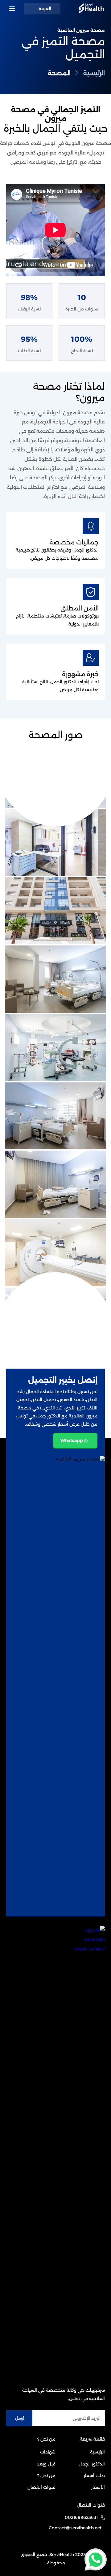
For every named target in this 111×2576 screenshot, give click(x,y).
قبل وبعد (46, 2464)
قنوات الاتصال (41, 2487)
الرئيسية (97, 2452)
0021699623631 (81, 2517)
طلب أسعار (94, 2476)
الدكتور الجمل (92, 2464)
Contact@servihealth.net (75, 2528)
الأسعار (98, 2487)
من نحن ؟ (46, 2476)
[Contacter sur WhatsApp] (96, 2558)
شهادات (48, 2452)
